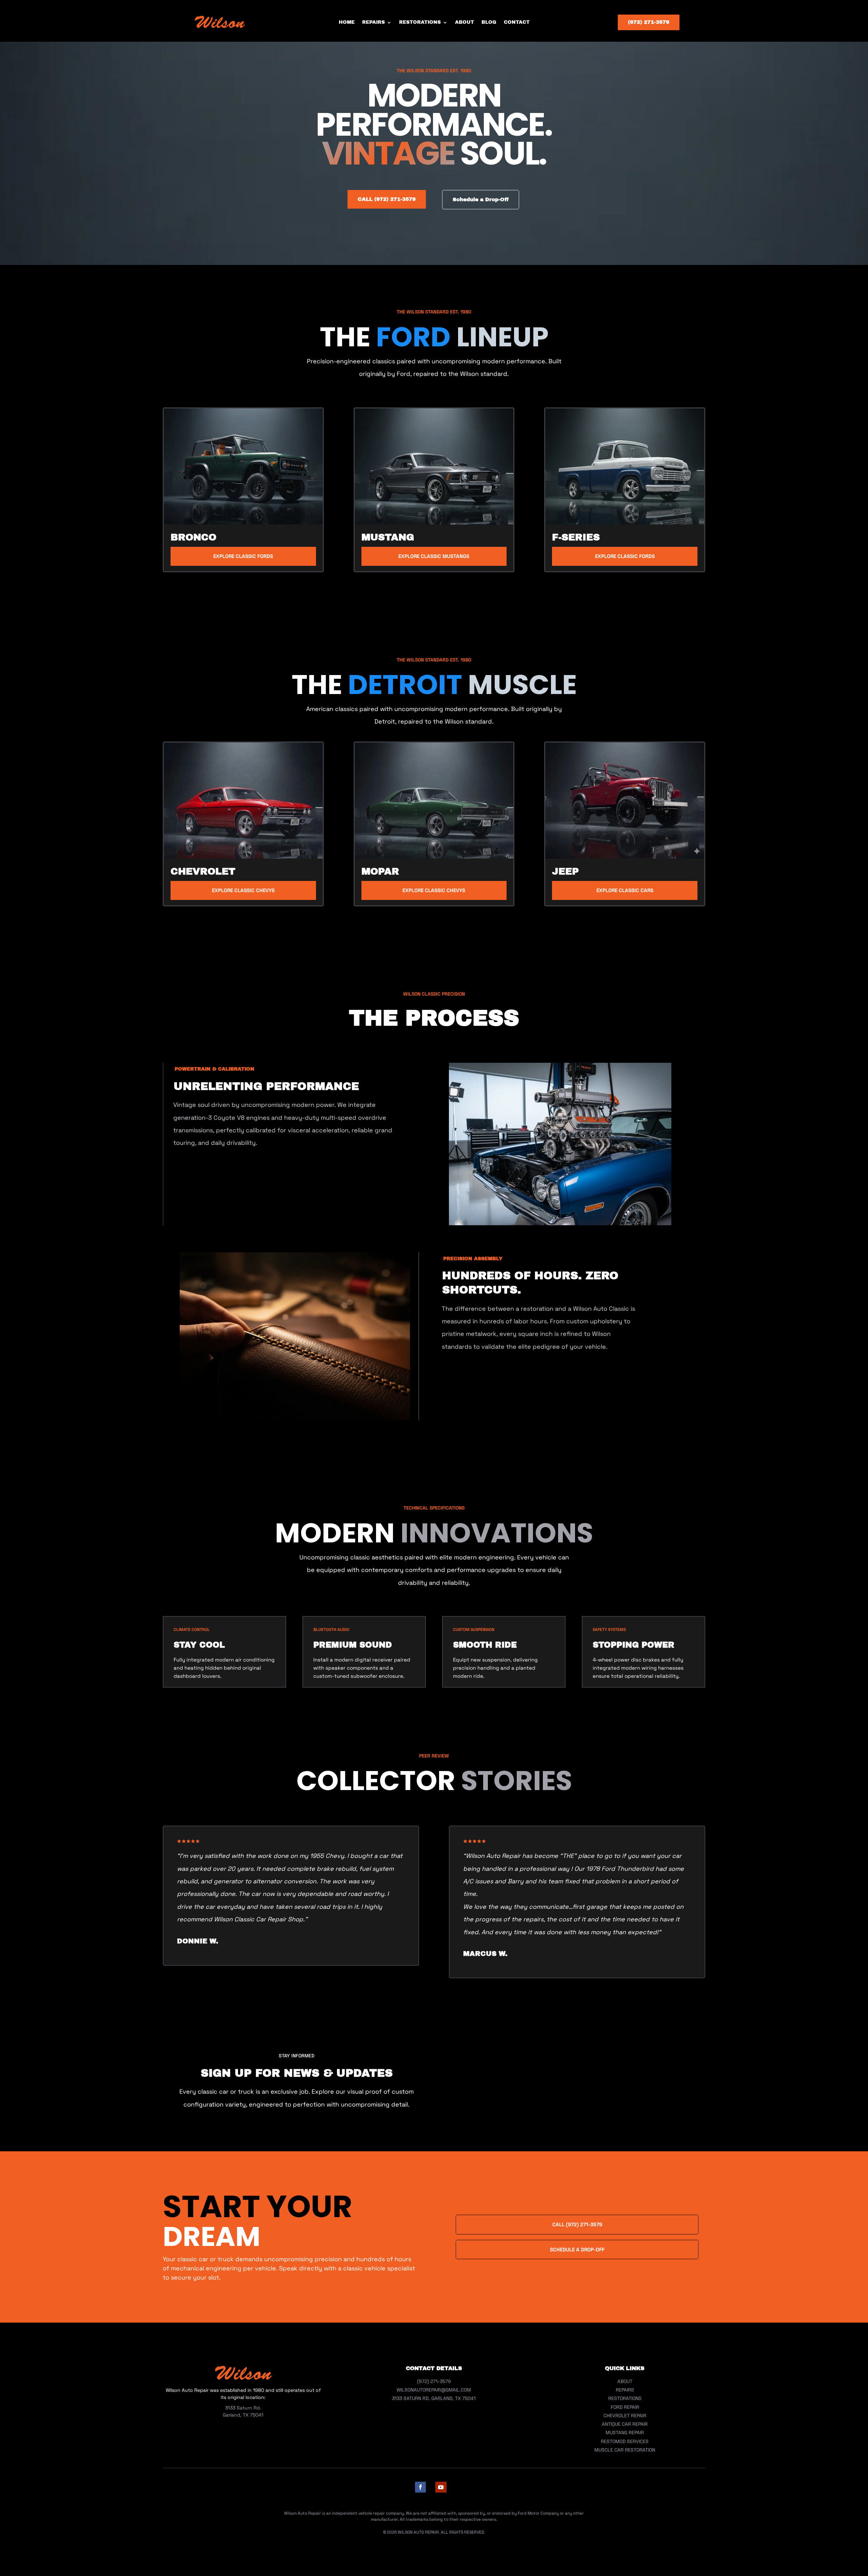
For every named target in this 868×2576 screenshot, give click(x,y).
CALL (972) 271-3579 (387, 199)
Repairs (373, 22)
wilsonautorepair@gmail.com (434, 2390)
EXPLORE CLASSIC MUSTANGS (434, 556)
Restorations (420, 22)
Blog (489, 22)
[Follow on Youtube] (441, 2487)
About (465, 22)
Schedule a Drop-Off (481, 199)
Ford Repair (625, 2407)
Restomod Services (625, 2441)
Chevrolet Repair (625, 2416)
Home (347, 22)
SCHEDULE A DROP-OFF (577, 2250)
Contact (517, 22)
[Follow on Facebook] (420, 2487)
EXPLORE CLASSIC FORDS (243, 556)
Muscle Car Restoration (625, 2450)
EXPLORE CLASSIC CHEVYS (243, 890)
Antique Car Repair (625, 2424)
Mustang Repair (625, 2433)
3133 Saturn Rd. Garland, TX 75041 (434, 2398)
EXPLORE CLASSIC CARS (625, 890)
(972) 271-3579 (649, 22)
